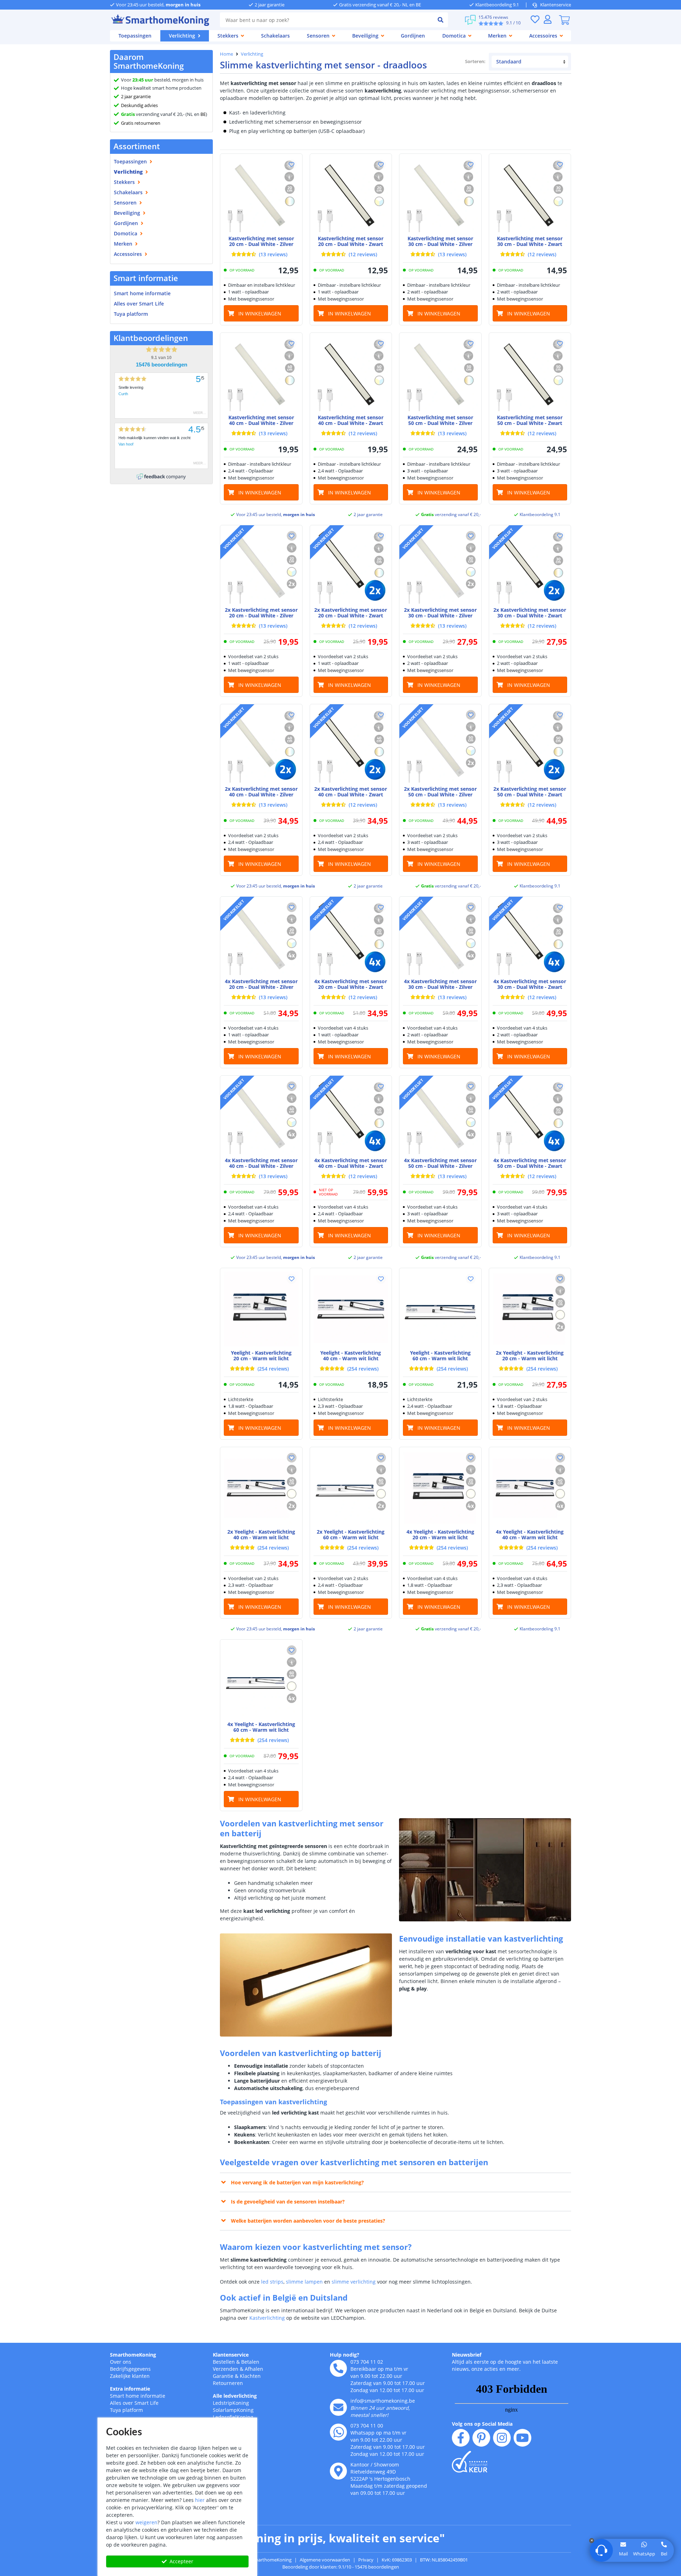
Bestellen (224, 2362)
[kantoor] (338, 2471)
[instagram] (502, 2438)
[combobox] (326, 20)
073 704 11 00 (367, 2426)
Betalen (250, 2362)
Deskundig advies (139, 105)
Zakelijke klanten (130, 2376)
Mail (623, 2554)
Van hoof (126, 444)
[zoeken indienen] (441, 20)
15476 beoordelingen (162, 365)
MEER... (200, 413)
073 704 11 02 (367, 2362)
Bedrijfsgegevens (130, 2369)
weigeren (146, 2522)
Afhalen (254, 2369)
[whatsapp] (338, 2432)
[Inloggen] (548, 19)
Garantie (223, 2376)
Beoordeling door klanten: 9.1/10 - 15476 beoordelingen (341, 2567)
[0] (564, 20)
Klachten (250, 2376)
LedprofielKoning (233, 2417)
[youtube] (522, 2438)
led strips (272, 2282)
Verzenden (226, 2369)
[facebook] (461, 2438)
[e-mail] (338, 2407)
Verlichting (252, 54)
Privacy (366, 2560)
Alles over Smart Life (139, 304)
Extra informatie (130, 2389)
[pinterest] (481, 2438)
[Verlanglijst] (535, 19)
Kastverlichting (267, 2318)
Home (226, 54)
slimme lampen (304, 2282)
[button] (292, 164)
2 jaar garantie (136, 96)
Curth (123, 394)
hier (200, 2500)
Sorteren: (475, 61)
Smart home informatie (142, 293)
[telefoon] (338, 2368)
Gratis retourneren (141, 123)
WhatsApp (644, 2554)
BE (203, 114)
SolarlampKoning (233, 2410)
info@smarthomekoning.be (383, 2401)
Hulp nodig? (345, 2355)
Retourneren (228, 2383)
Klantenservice (556, 5)
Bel (664, 2554)
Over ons (121, 2362)
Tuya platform (131, 314)
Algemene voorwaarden (325, 2560)
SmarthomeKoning (133, 2355)
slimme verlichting (354, 2282)
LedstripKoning (231, 2403)
